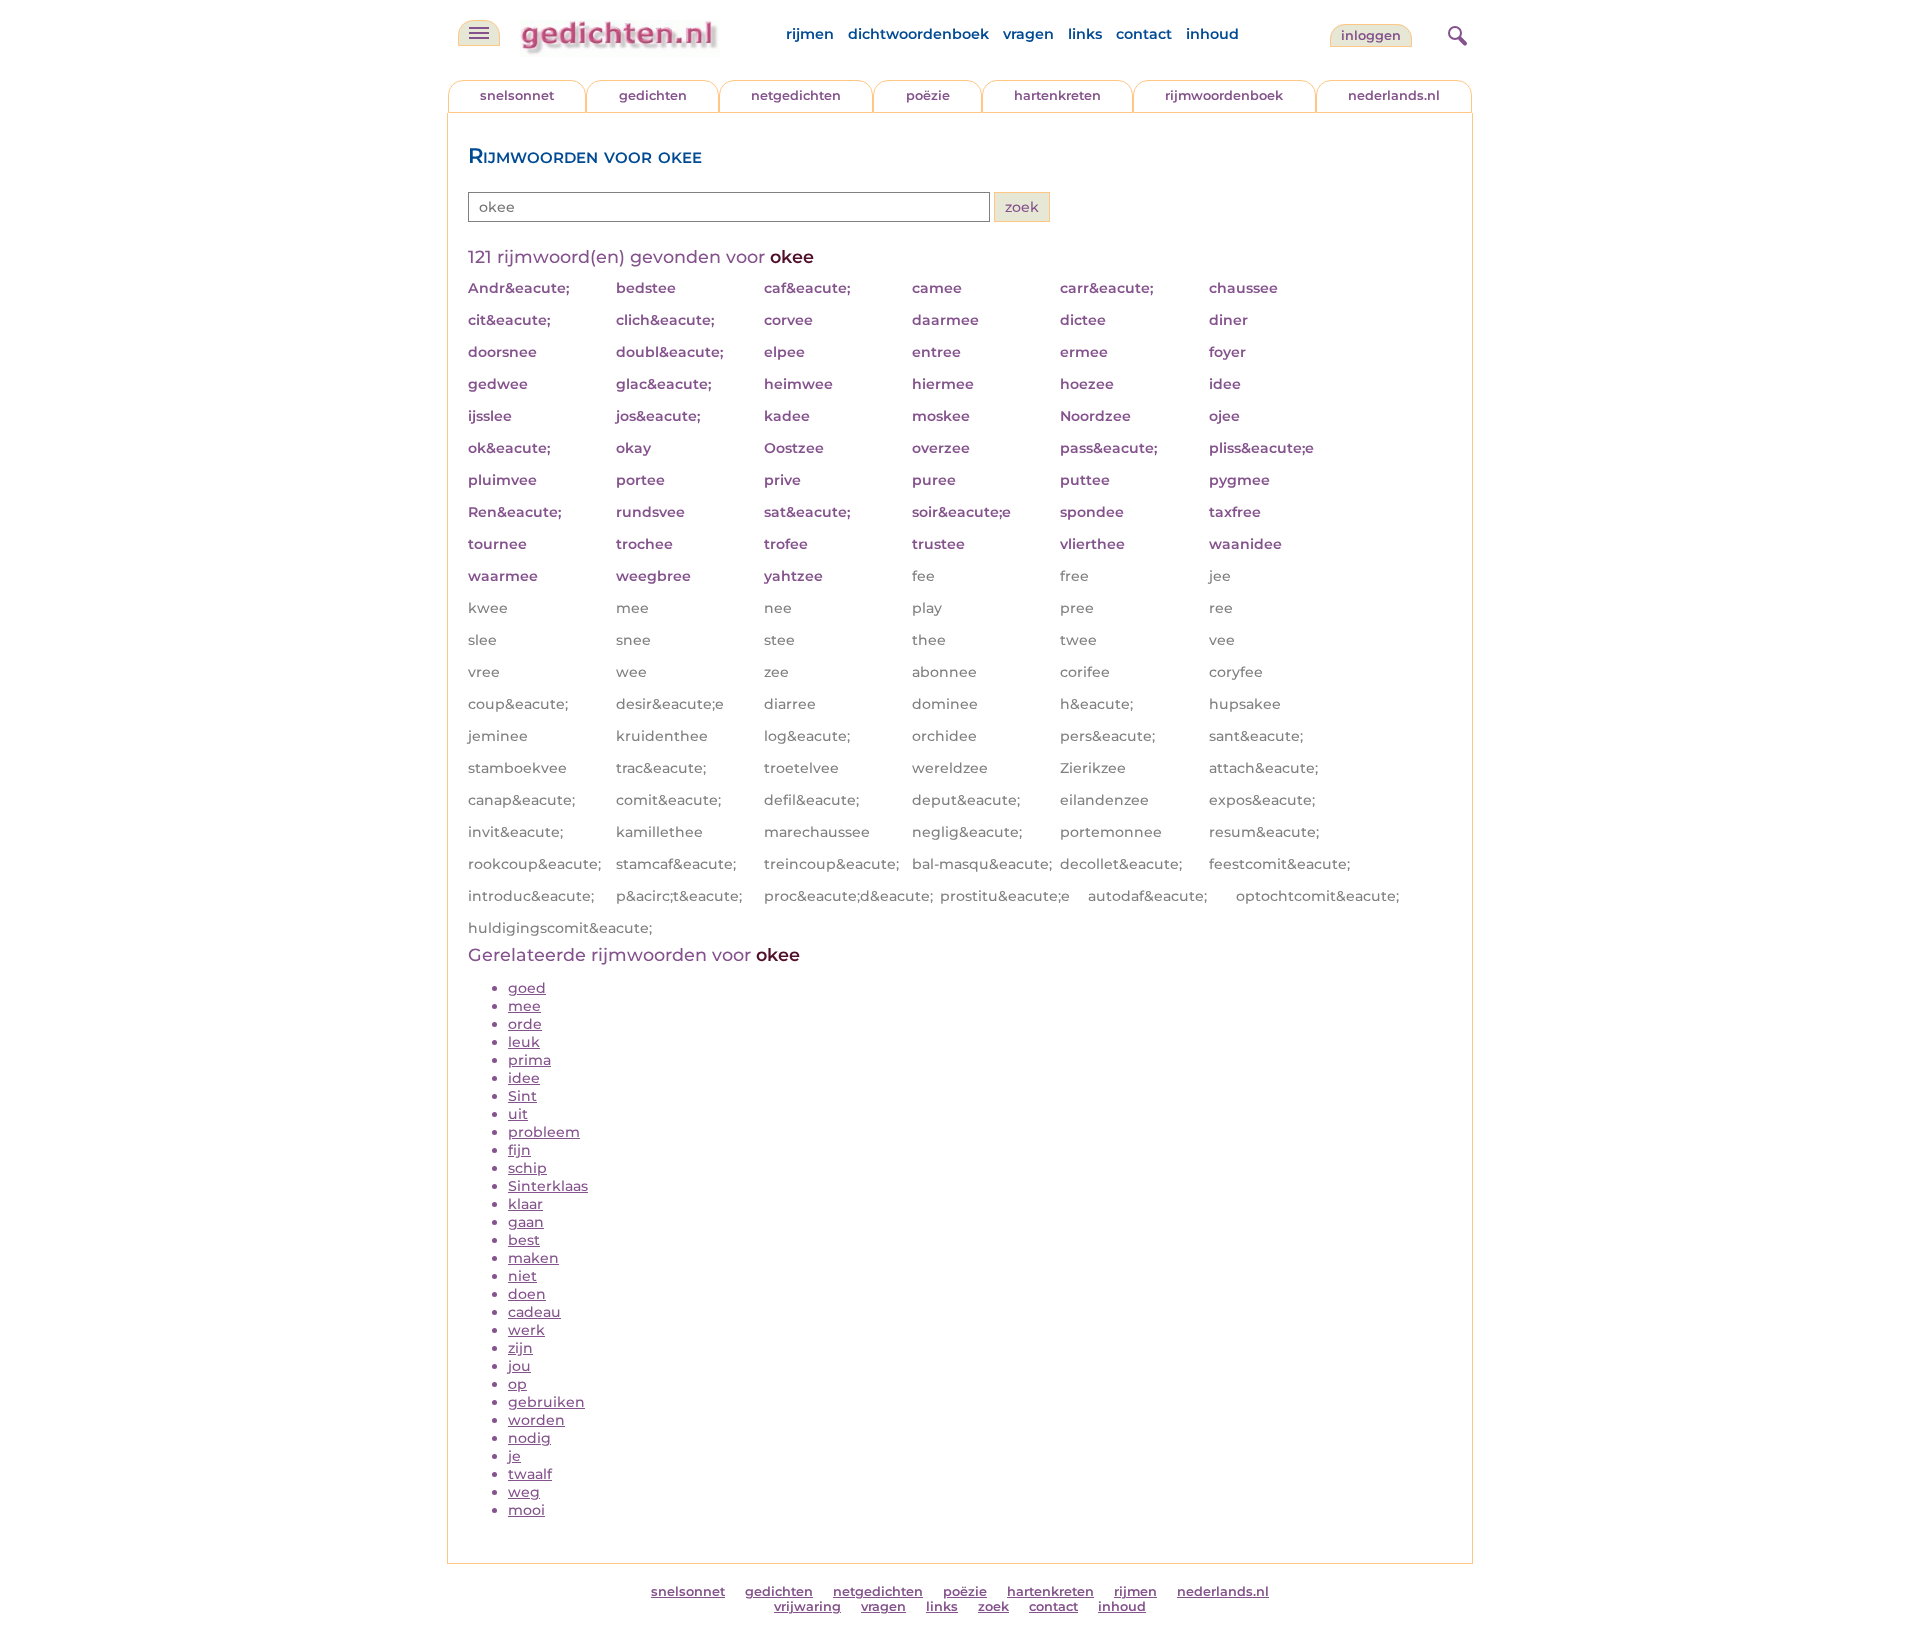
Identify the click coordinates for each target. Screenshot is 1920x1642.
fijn (519, 1150)
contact (1144, 34)
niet (522, 1276)
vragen (1028, 34)
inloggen (1371, 35)
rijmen (810, 34)
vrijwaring (807, 1606)
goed (527, 988)
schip (527, 1168)
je (514, 1456)
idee (524, 1078)
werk (526, 1330)
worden (536, 1420)
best (524, 1240)
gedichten (653, 95)
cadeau (534, 1312)
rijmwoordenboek (1224, 95)
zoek (993, 1606)
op (517, 1384)
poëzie (928, 95)
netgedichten (796, 95)
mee (524, 1006)
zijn (520, 1348)
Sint (522, 1096)
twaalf (530, 1474)
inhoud (1212, 34)
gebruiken (546, 1402)
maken (533, 1258)
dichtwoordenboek (918, 34)
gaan (526, 1222)
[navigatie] (479, 33)
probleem (544, 1132)
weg (524, 1492)
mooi (526, 1510)
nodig (529, 1438)
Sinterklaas (548, 1186)
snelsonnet (517, 95)
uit (518, 1114)
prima (529, 1060)
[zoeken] (1455, 33)
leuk (524, 1042)
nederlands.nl (1394, 95)
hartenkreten (1057, 95)
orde (525, 1024)
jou (519, 1366)
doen (527, 1294)
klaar (525, 1204)
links (1085, 34)
